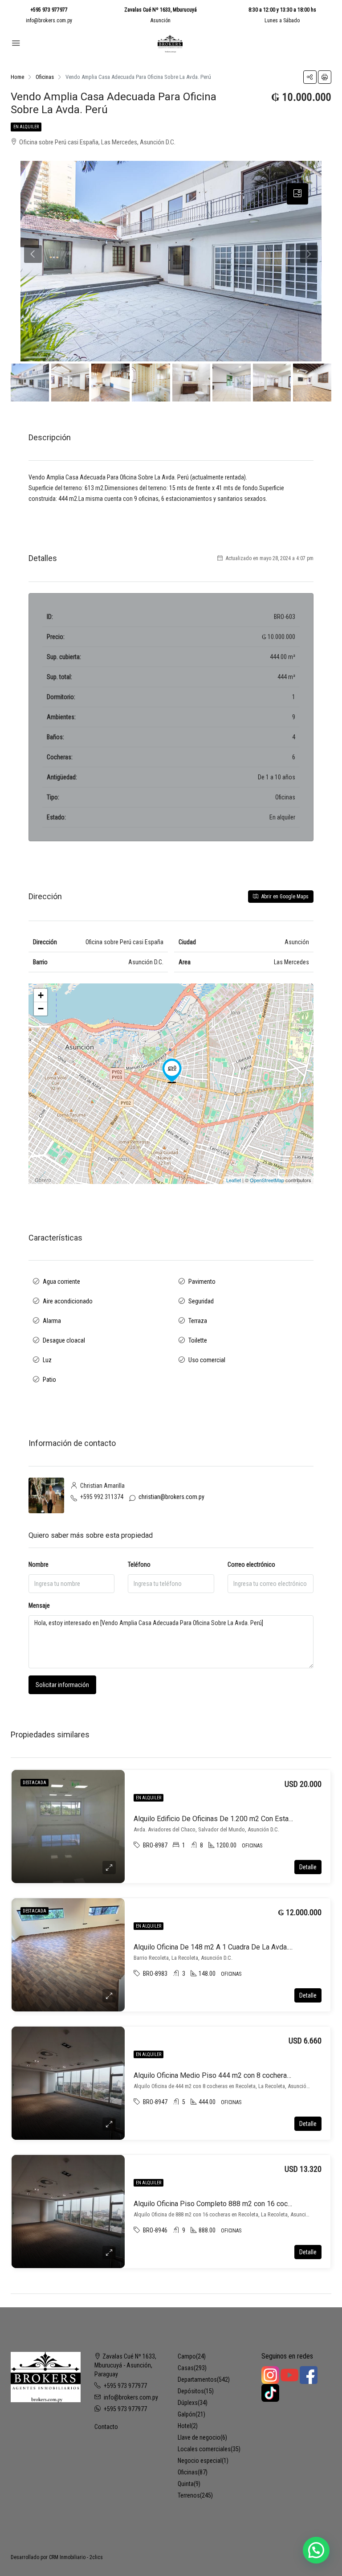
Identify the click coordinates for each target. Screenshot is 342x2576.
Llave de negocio (199, 2437)
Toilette (198, 1340)
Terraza (198, 1321)
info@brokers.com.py (49, 20)
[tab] (297, 194)
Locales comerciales (204, 2449)
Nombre (39, 1564)
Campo (187, 2356)
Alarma (52, 1321)
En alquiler (26, 127)
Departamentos (197, 2379)
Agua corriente (61, 1282)
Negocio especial (200, 2461)
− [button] (41, 1009)
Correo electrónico (251, 1564)
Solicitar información (62, 1685)
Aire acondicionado (68, 1301)
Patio (49, 1380)
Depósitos (191, 2391)
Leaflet (234, 1180)
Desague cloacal (64, 1340)
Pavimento (202, 1282)
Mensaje (39, 1605)
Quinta (186, 2484)
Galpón (187, 2414)
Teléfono (139, 1564)
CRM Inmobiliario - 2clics (76, 2557)
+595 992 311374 (102, 1497)
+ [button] (41, 995)
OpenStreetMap (267, 1180)
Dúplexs (188, 2403)
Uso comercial (207, 1360)
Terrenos (189, 2495)
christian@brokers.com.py (171, 1497)
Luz (47, 1360)
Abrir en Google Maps (284, 897)
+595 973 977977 (49, 10)
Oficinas (188, 2472)
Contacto (106, 2427)
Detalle (308, 1867)
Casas (186, 2368)
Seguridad (201, 1301)
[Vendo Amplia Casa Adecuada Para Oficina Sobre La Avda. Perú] (172, 1071)
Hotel (184, 2426)
